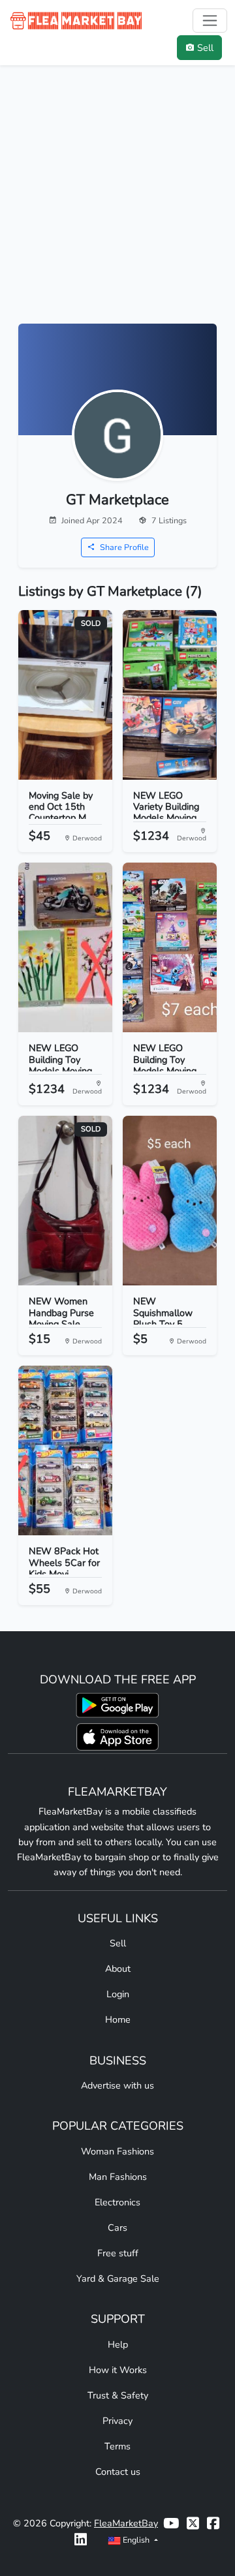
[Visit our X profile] (193, 2523)
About (118, 1969)
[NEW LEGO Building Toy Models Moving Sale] (170, 947)
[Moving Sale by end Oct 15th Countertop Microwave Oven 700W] (65, 695)
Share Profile (123, 547)
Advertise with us (117, 2085)
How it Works (118, 2370)
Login (118, 1994)
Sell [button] (205, 48)
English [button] (136, 2540)
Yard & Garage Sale (118, 2278)
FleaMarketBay (126, 2523)
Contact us (118, 2472)
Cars (117, 2228)
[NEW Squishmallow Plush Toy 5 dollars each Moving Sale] (170, 1201)
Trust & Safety (118, 2395)
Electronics (117, 2202)
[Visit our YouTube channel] (171, 2523)
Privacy (117, 2421)
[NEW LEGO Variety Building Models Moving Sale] (170, 695)
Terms (117, 2446)
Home (118, 2019)
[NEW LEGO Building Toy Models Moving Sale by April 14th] (65, 947)
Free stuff (118, 2253)
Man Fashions (118, 2177)
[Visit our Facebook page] (213, 2523)
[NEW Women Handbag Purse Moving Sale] (65, 1201)
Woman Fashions (117, 2151)
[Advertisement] (117, 200)
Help (118, 2344)
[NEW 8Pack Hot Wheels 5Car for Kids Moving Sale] (65, 1450)
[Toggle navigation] (210, 21)
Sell (118, 1943)
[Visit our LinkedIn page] (81, 2540)
